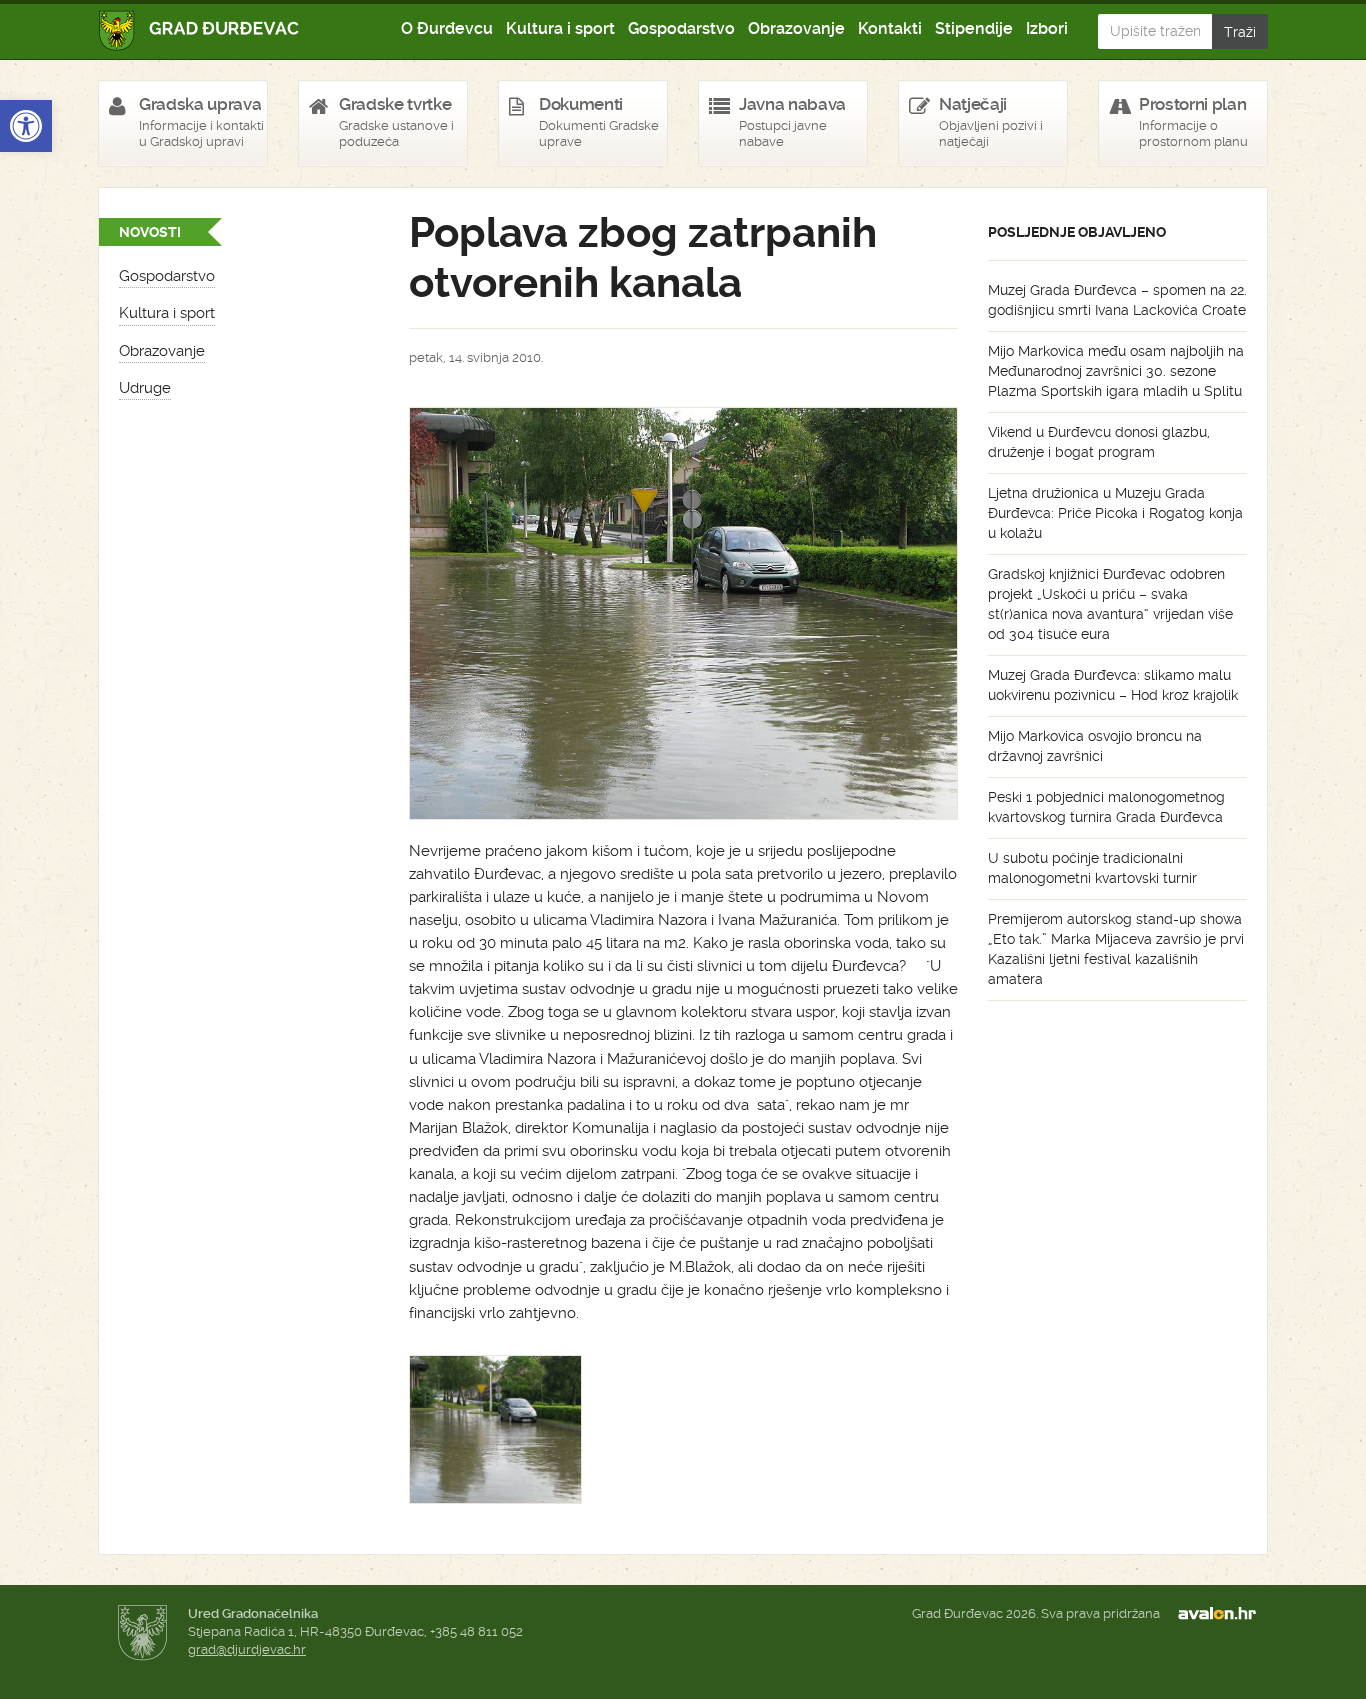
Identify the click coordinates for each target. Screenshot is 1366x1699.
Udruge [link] (145, 388)
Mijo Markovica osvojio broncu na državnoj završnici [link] (1095, 746)
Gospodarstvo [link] (681, 28)
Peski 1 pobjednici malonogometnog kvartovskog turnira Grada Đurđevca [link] (1106, 807)
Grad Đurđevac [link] (199, 30)
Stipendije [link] (974, 28)
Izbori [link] (1047, 28)
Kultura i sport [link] (560, 28)
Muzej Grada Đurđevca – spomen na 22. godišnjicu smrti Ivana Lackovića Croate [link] (1117, 300)
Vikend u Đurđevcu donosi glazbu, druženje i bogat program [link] (1099, 442)
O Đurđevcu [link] (447, 28)
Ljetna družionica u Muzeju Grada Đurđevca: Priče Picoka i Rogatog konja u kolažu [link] (1115, 513)
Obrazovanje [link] (796, 28)
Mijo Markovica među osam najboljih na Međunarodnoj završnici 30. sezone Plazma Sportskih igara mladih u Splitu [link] (1116, 371)
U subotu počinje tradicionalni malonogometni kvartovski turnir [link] (1092, 868)
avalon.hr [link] (1223, 1614)
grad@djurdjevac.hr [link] (247, 1649)
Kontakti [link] (890, 28)
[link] (26, 126)
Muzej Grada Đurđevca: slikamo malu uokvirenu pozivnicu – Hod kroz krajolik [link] (1113, 685)
